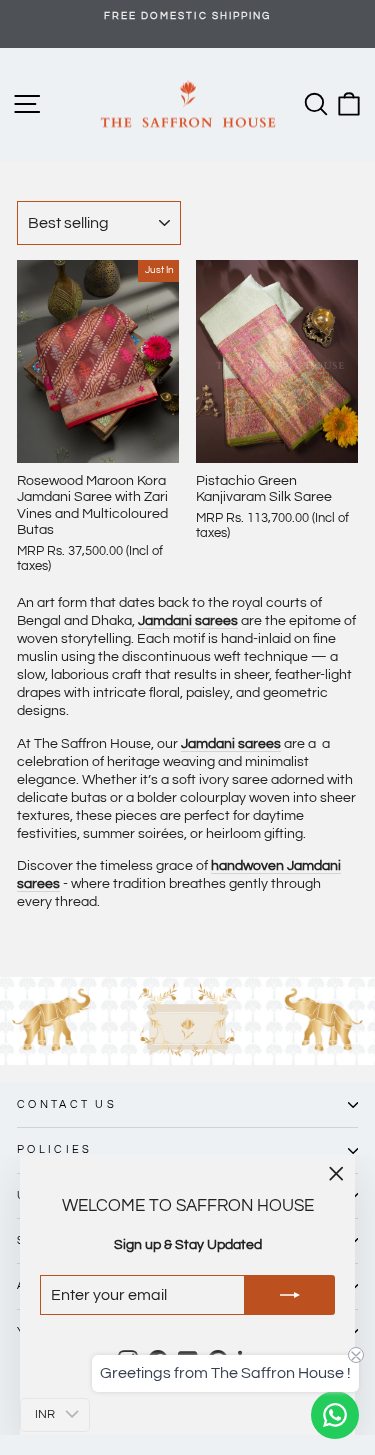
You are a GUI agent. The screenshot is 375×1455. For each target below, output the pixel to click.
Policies (55, 1149)
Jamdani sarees (231, 744)
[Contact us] (335, 1415)
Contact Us (67, 1104)
